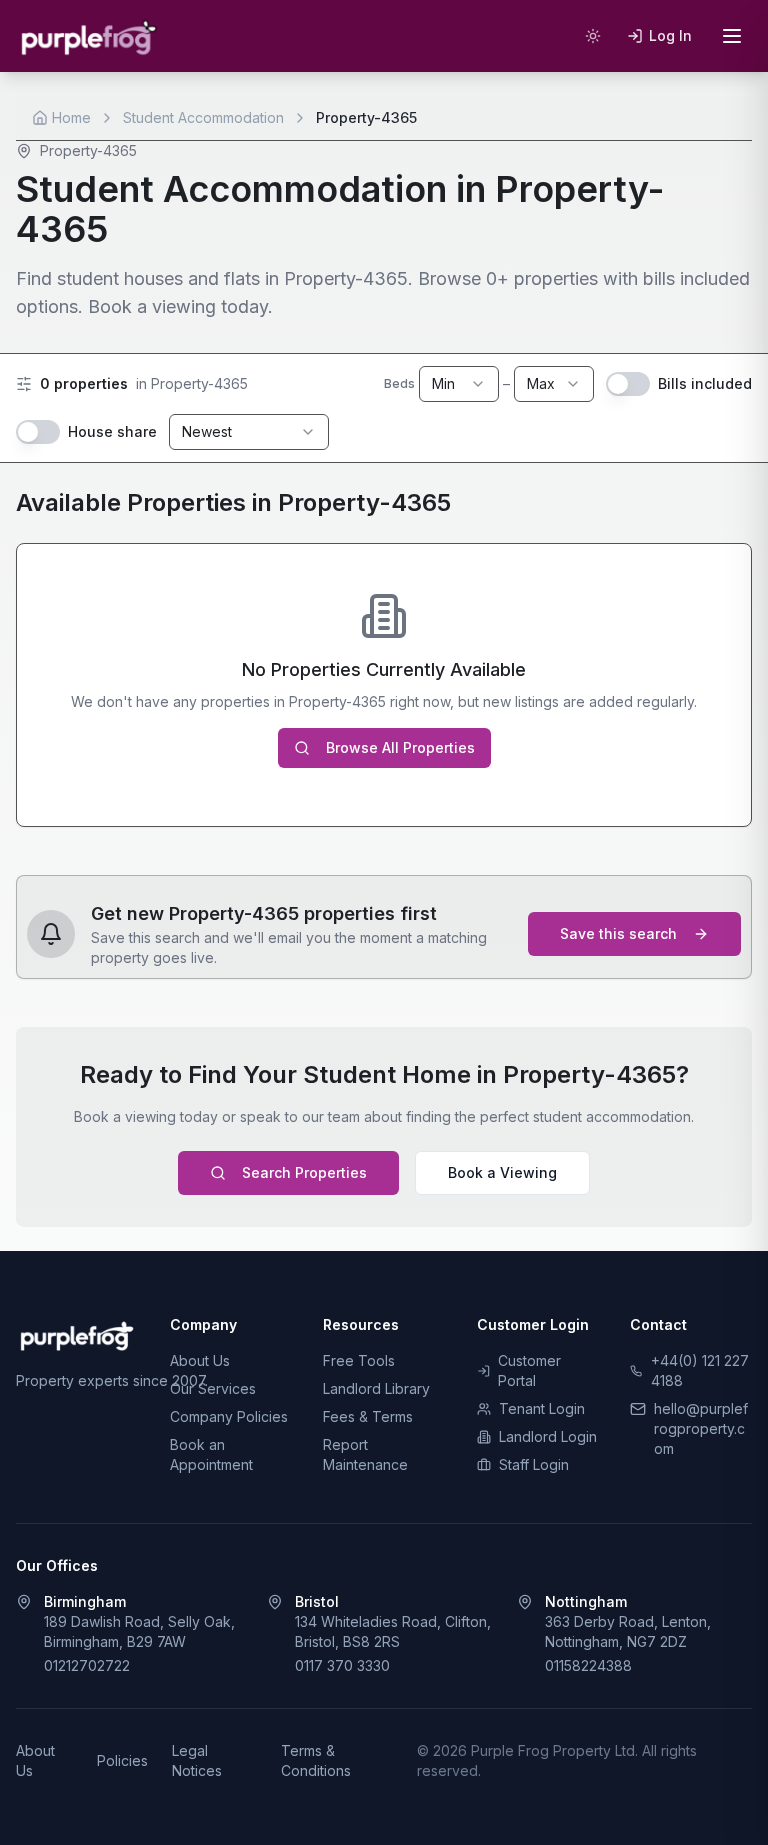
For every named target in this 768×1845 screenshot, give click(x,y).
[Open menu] (732, 36)
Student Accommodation (203, 117)
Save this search (618, 933)
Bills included (705, 383)
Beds (399, 383)
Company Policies (229, 1416)
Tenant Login (542, 1408)
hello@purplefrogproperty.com (701, 1428)
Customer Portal (529, 1370)
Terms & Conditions (316, 1760)
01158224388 (588, 1665)
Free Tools (359, 1360)
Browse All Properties (400, 747)
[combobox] (459, 384)
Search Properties (304, 1172)
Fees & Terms (368, 1416)
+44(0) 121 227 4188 (700, 1370)
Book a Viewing (502, 1172)
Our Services (213, 1388)
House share (112, 431)
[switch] (628, 384)
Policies (122, 1760)
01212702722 (87, 1665)
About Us (200, 1360)
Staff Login (534, 1464)
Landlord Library (376, 1388)
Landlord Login (548, 1436)
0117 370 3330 (342, 1665)
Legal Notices (197, 1760)
